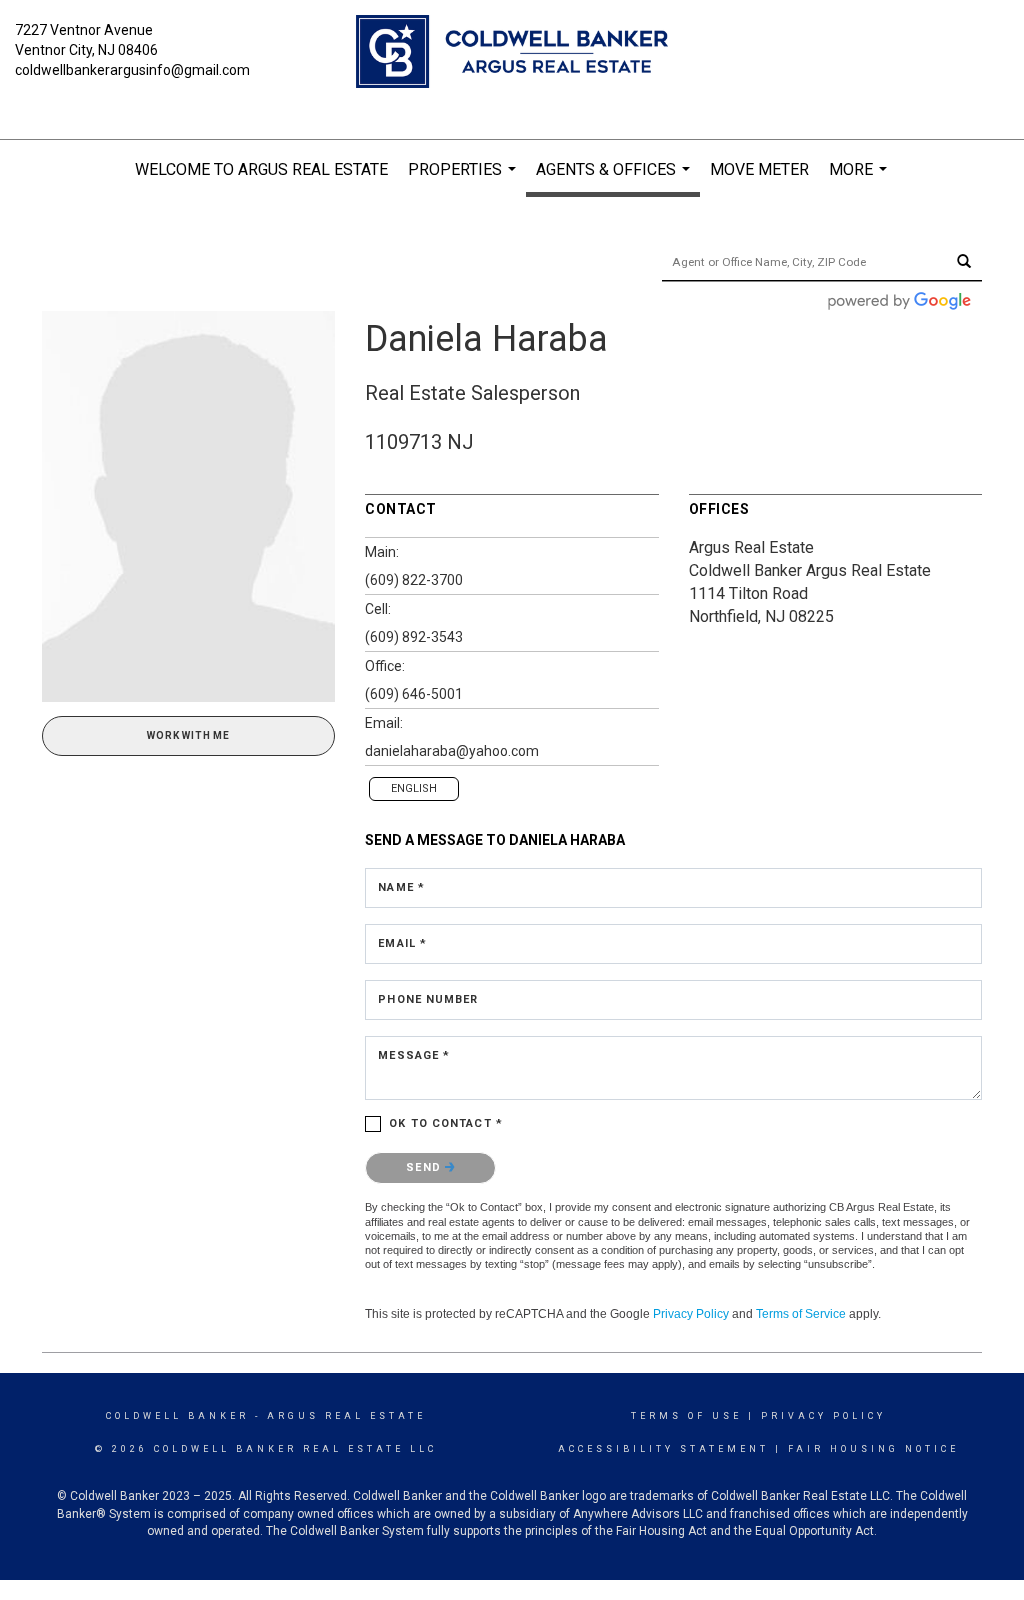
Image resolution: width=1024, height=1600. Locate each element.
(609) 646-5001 (414, 694)
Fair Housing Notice (873, 1449)
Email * (402, 943)
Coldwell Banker (177, 1416)
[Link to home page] (511, 53)
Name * (401, 887)
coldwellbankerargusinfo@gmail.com (132, 70)
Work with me (188, 735)
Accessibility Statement (663, 1449)
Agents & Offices (615, 178)
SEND (425, 1167)
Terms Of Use (686, 1416)
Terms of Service (801, 1314)
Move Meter (759, 169)
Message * (414, 1055)
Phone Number (428, 999)
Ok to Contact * (446, 1123)
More (860, 180)
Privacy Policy (691, 1314)
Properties (464, 180)
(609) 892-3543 (414, 637)
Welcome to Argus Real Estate (261, 169)
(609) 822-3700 (414, 580)
